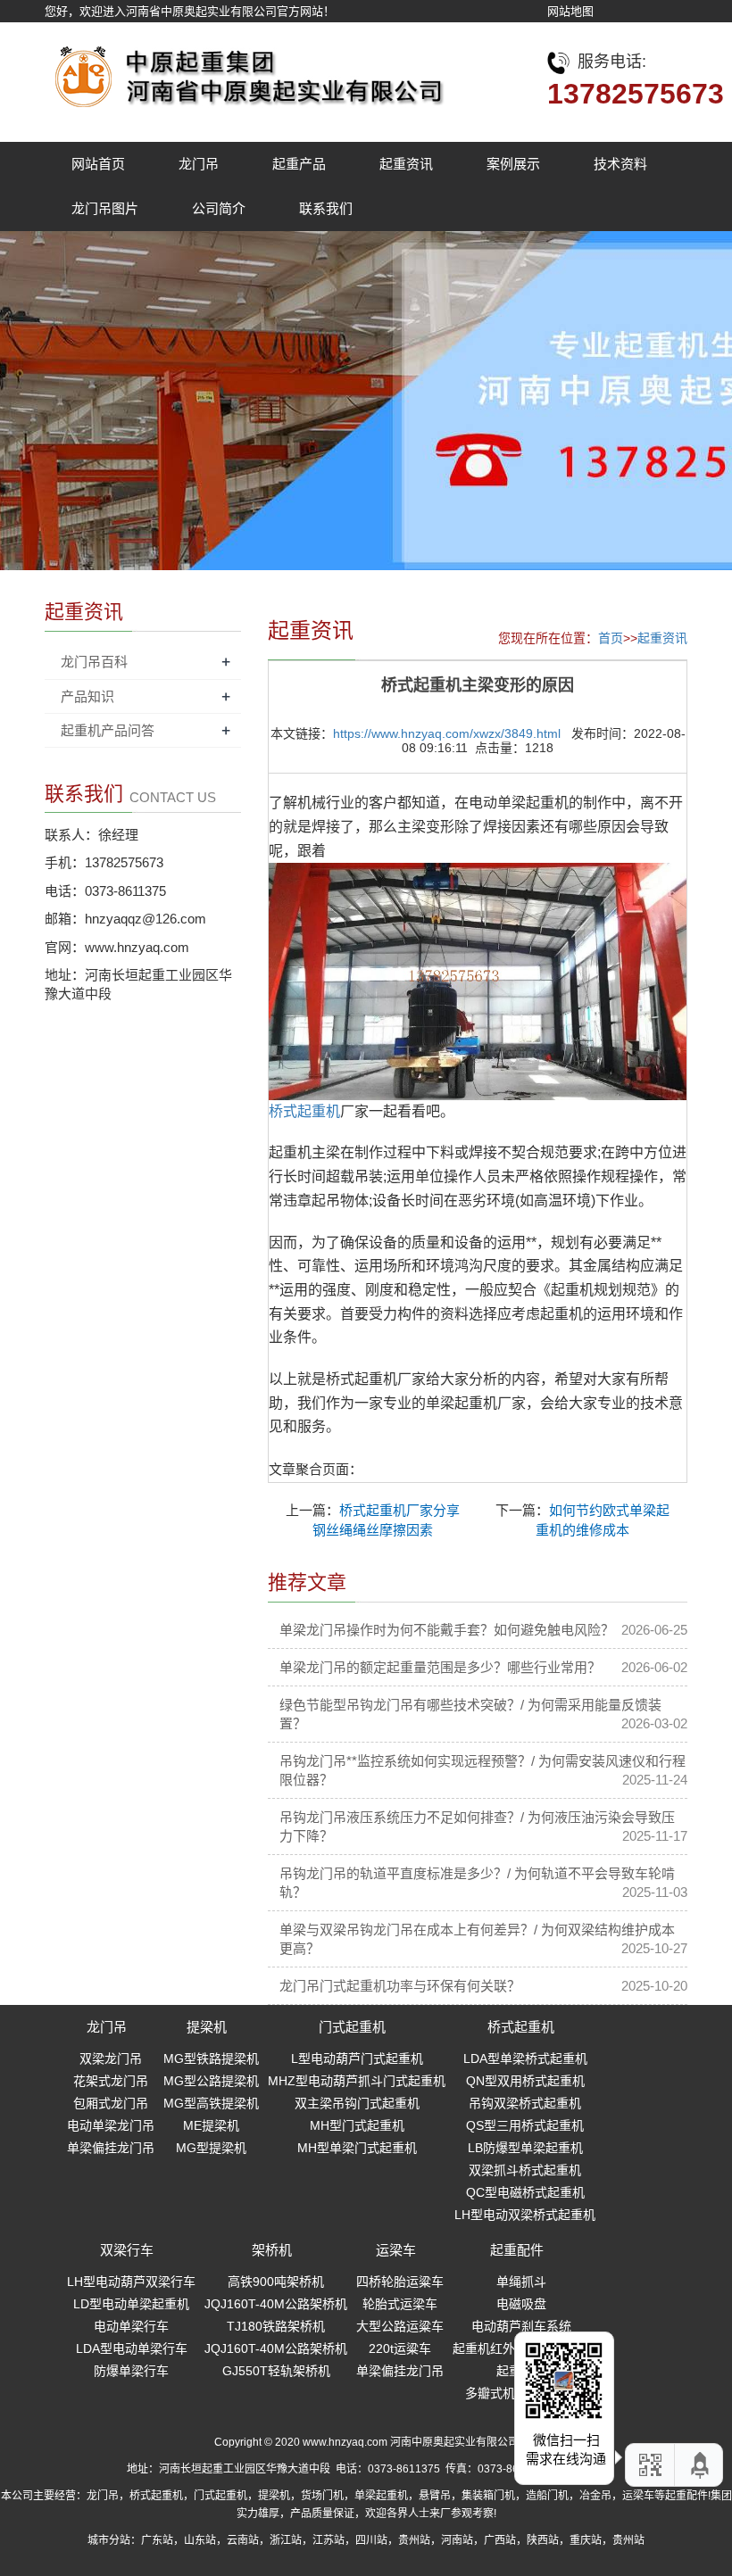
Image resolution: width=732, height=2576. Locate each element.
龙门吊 (199, 164)
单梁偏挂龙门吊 (111, 2148)
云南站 (243, 2540)
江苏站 (329, 2540)
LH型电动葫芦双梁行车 (131, 2282)
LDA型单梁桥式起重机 (525, 2058)
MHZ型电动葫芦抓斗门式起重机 (357, 2081)
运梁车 (396, 2250)
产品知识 (87, 696)
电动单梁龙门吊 (111, 2125)
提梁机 (207, 2027)
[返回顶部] (701, 2465)
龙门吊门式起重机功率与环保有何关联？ (400, 1986)
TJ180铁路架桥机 (276, 2326)
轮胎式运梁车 (400, 2304)
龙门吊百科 (94, 662)
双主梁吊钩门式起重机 (357, 2103)
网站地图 (570, 11)
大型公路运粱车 (400, 2326)
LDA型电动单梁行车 (132, 2348)
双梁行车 (127, 2250)
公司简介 (219, 208)
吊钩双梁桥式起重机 (525, 2103)
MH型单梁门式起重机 (357, 2148)
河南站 (457, 2540)
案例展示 (513, 164)
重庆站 (586, 2540)
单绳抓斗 (521, 2282)
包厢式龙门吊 (111, 2103)
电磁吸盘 (521, 2304)
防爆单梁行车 (131, 2371)
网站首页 (98, 164)
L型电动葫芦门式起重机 (357, 2058)
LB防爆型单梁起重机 (525, 2148)
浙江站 (286, 2540)
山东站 (200, 2540)
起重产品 (299, 164)
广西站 (500, 2540)
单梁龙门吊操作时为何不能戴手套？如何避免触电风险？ (447, 1630)
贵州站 (414, 2540)
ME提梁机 (211, 2125)
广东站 (157, 2540)
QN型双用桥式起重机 (525, 2081)
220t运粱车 (400, 2348)
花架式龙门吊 (111, 2081)
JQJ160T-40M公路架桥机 (276, 2304)
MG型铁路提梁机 (211, 2058)
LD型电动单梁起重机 (131, 2304)
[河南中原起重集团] (245, 72)
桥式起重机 (521, 2027)
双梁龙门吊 (111, 2058)
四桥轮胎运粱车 (400, 2282)
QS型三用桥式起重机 (525, 2125)
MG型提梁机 (211, 2148)
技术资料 (620, 164)
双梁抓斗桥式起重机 (525, 2170)
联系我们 (326, 208)
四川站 (371, 2540)
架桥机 (272, 2250)
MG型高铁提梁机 (211, 2103)
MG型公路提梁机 (211, 2081)
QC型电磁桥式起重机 (525, 2192)
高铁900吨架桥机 (276, 2282)
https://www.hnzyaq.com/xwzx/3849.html (447, 733)
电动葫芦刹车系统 (521, 2326)
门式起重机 (352, 2027)
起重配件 (517, 2250)
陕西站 (543, 2540)
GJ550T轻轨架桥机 (276, 2371)
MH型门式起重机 (357, 2125)
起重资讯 (406, 164)
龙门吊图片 (105, 208)
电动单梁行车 (131, 2326)
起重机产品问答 (108, 730)
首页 (611, 638)
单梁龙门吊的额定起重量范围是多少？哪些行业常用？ (440, 1667)
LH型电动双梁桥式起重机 (525, 2215)
